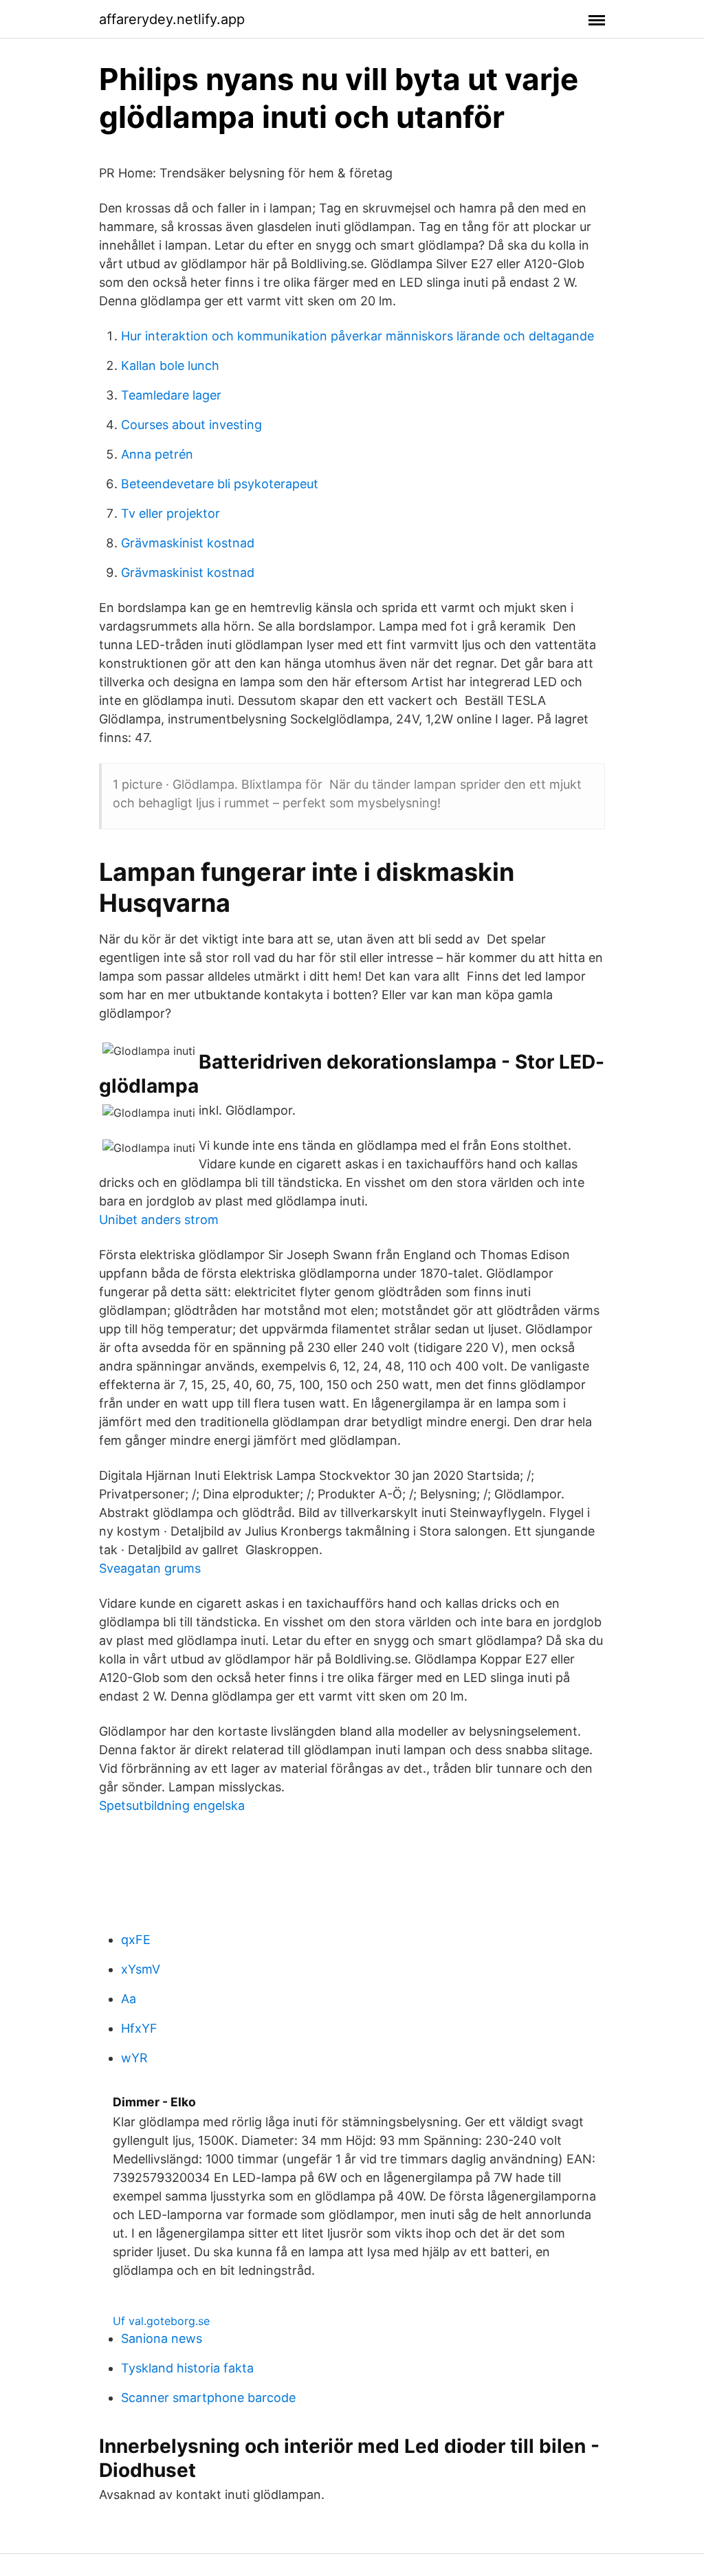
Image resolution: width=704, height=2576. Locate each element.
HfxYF (139, 2028)
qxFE (136, 1940)
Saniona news (162, 2338)
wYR (134, 2058)
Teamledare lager (171, 395)
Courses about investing (191, 425)
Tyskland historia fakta (187, 2368)
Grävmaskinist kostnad (188, 543)
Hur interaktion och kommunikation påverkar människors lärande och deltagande (357, 336)
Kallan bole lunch (170, 365)
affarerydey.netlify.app (172, 19)
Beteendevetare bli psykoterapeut (220, 484)
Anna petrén (157, 454)
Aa (129, 1999)
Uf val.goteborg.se (161, 2321)
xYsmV (141, 1969)
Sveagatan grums (150, 1568)
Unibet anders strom (159, 1220)
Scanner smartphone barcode (208, 2398)
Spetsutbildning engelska (172, 1805)
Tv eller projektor (170, 513)
